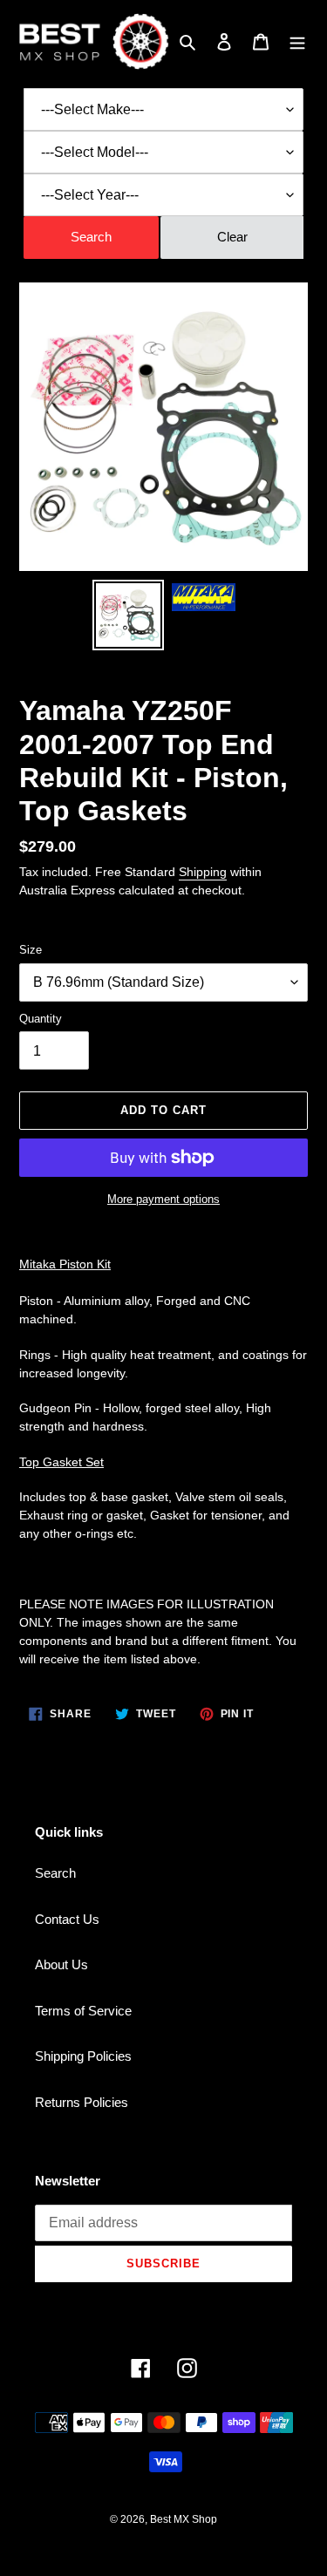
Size (31, 950)
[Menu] (297, 41)
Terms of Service (83, 2011)
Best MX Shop (184, 2519)
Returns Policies (82, 2102)
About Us (61, 1964)
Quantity (41, 1019)
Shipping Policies (83, 2056)
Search (55, 1873)
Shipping (203, 872)
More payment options (163, 1199)
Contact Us (67, 1919)
